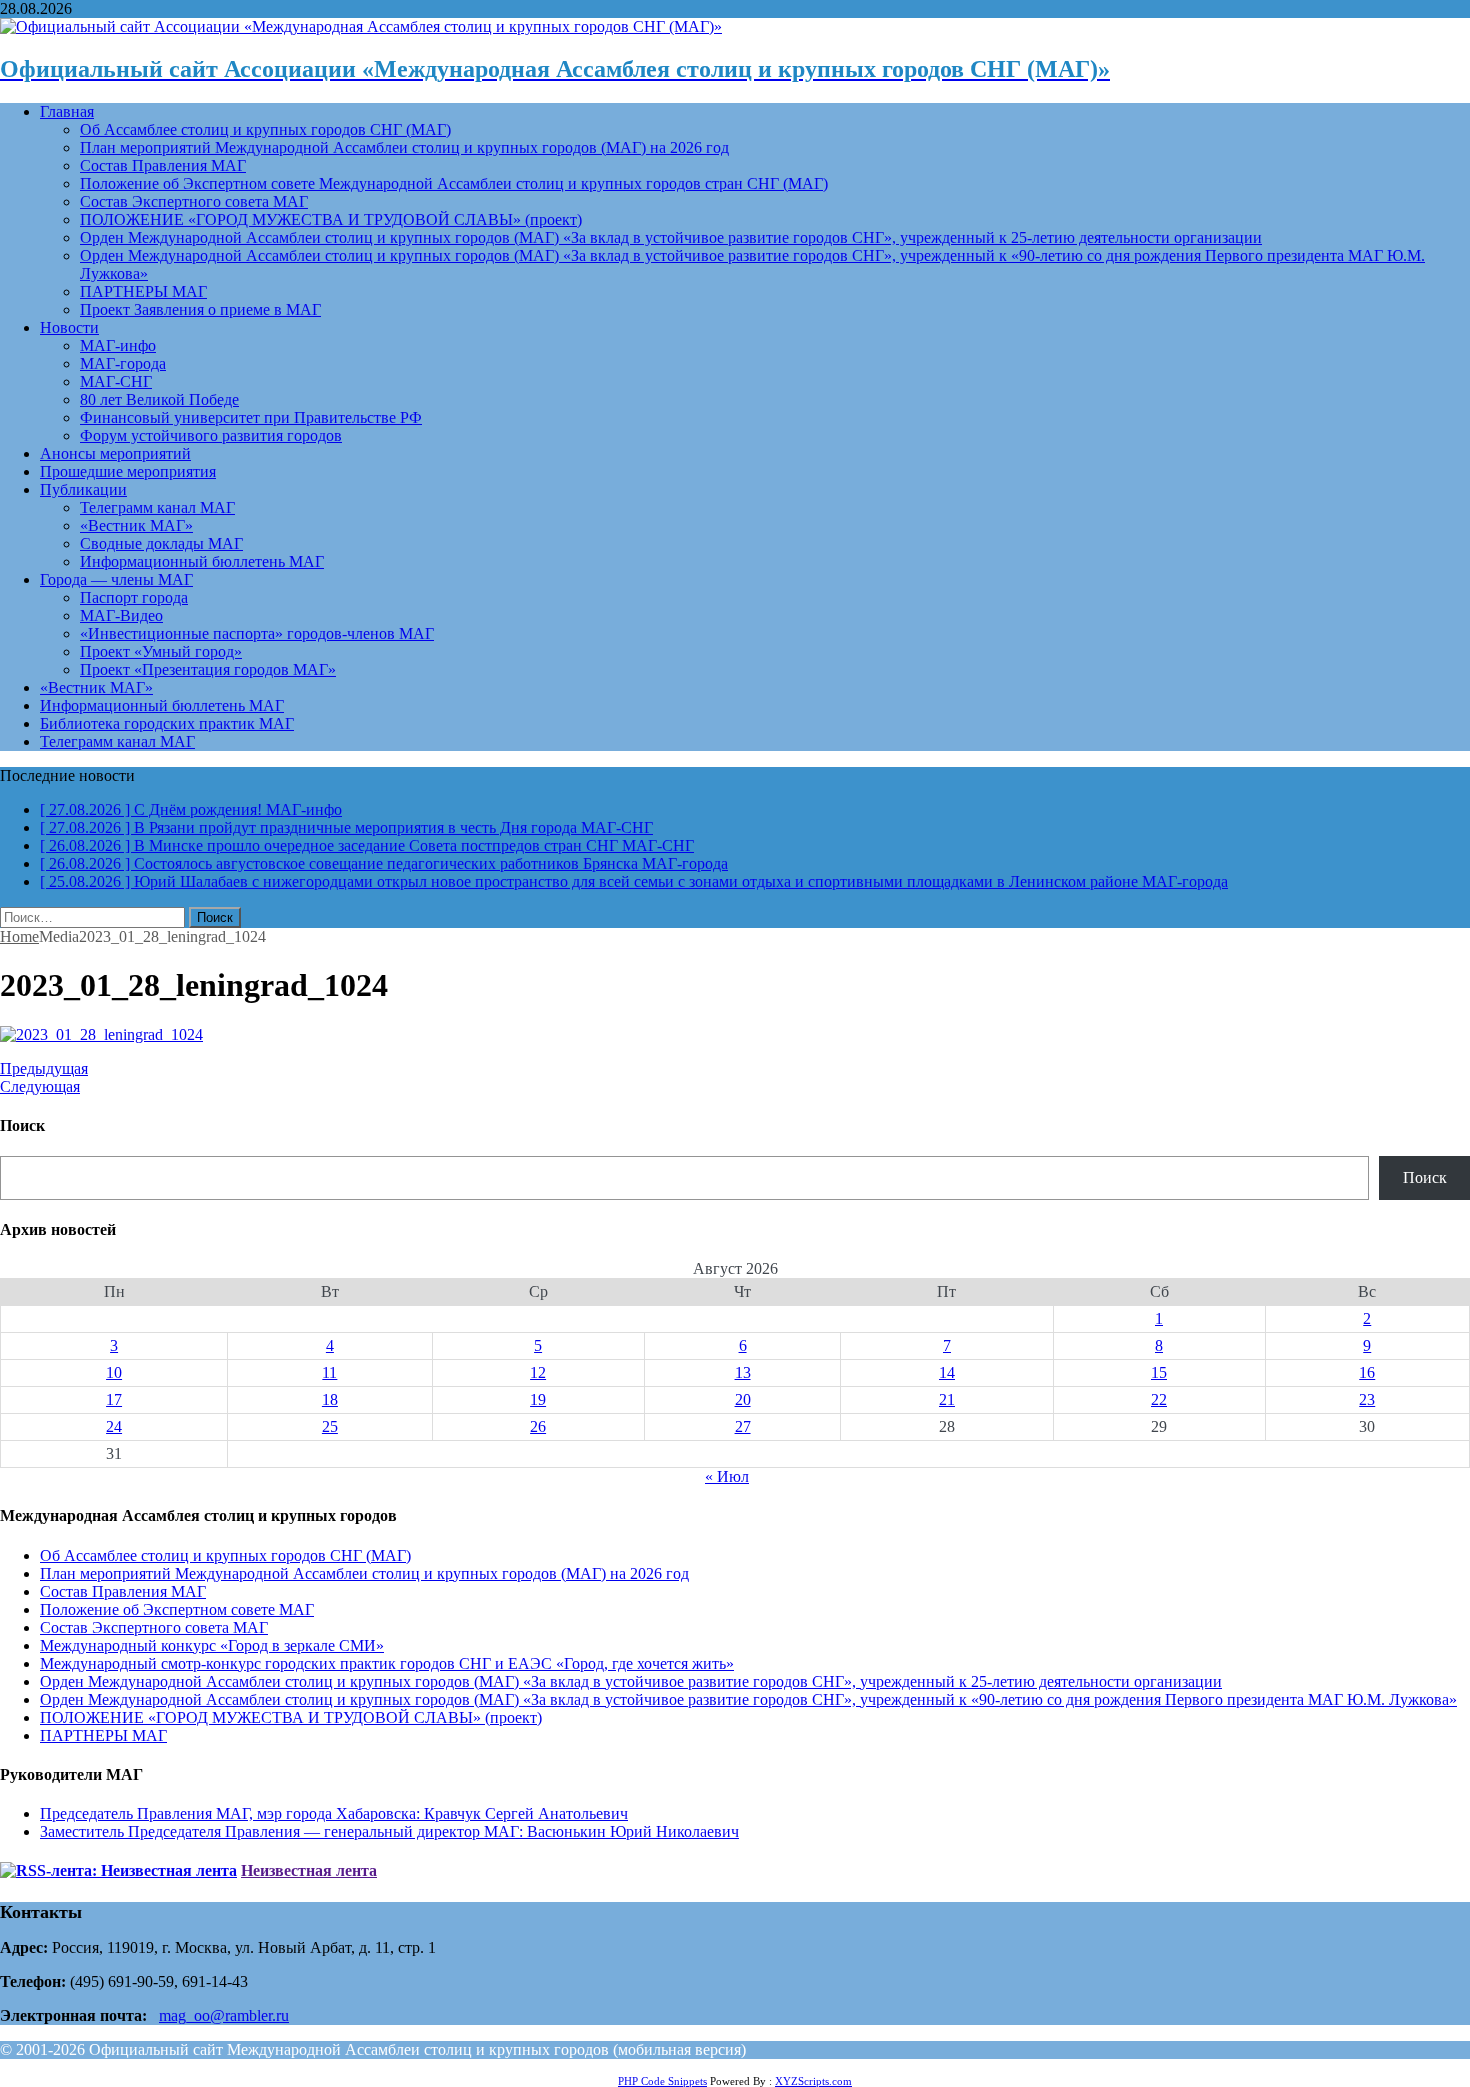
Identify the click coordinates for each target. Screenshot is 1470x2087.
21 (947, 1399)
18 (330, 1399)
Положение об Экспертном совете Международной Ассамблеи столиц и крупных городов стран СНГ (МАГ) (454, 183)
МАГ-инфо (118, 345)
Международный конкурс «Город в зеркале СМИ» (212, 1645)
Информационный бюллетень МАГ (202, 561)
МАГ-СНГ (116, 381)
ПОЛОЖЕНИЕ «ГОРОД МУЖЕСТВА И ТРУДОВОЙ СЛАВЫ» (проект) (331, 219)
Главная (67, 111)
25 (330, 1426)
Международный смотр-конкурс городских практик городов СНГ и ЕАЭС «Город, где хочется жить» (387, 1663)
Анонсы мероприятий (115, 453)
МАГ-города (123, 363)
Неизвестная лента (309, 1870)
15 (1159, 1372)
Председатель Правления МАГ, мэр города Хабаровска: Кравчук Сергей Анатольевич (334, 1813)
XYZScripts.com (813, 2081)
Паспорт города (134, 597)
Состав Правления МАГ (163, 165)
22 (1159, 1399)
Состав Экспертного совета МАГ (194, 201)
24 (114, 1426)
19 (538, 1399)
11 (329, 1372)
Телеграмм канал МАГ (157, 507)
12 (538, 1372)
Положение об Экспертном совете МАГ (177, 1609)
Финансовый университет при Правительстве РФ (251, 417)
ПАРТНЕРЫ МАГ (143, 291)
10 (114, 1372)
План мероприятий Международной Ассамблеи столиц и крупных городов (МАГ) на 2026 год (404, 147)
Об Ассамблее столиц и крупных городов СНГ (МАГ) (265, 129)
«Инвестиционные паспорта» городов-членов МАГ (257, 633)
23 (1367, 1399)
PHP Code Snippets (662, 2081)
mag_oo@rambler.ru (224, 2015)
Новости (69, 327)
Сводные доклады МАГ (161, 543)
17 (114, 1399)
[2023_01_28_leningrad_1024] (101, 1034)
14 (947, 1372)
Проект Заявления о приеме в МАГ (200, 309)
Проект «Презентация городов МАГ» (208, 669)
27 (743, 1426)
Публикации (83, 489)
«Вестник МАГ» (136, 525)
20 (743, 1399)
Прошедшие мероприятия (128, 471)
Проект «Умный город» (161, 651)
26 (538, 1426)
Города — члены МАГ (116, 579)
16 (1367, 1372)
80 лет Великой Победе (159, 399)
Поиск (1425, 1177)
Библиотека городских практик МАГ (167, 723)
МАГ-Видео (121, 615)
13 (743, 1372)
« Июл (727, 1476)
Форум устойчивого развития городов (211, 435)
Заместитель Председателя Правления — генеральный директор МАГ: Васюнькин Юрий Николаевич (389, 1831)
